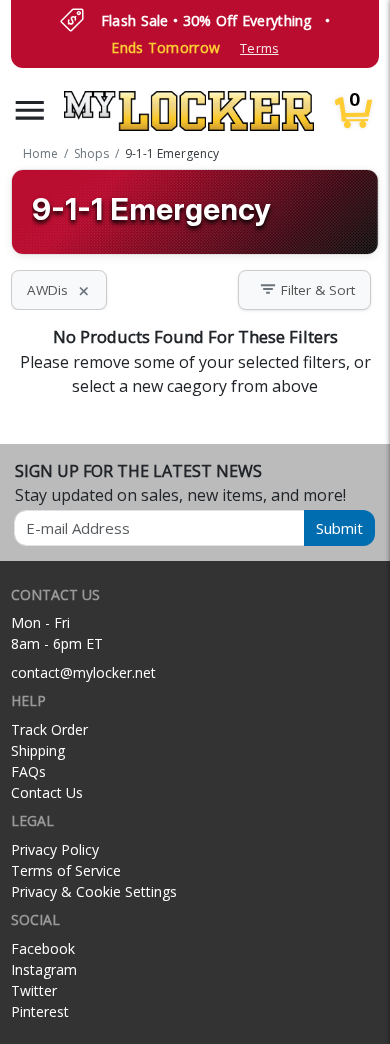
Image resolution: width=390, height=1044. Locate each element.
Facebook (43, 948)
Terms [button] (259, 48)
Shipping (38, 750)
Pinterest (40, 1011)
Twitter (34, 990)
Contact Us (47, 792)
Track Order (49, 729)
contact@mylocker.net (83, 672)
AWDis (59, 290)
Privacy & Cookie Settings (94, 891)
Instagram (44, 969)
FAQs (28, 771)
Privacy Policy (55, 849)
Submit (339, 528)
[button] (30, 110)
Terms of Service (66, 870)
